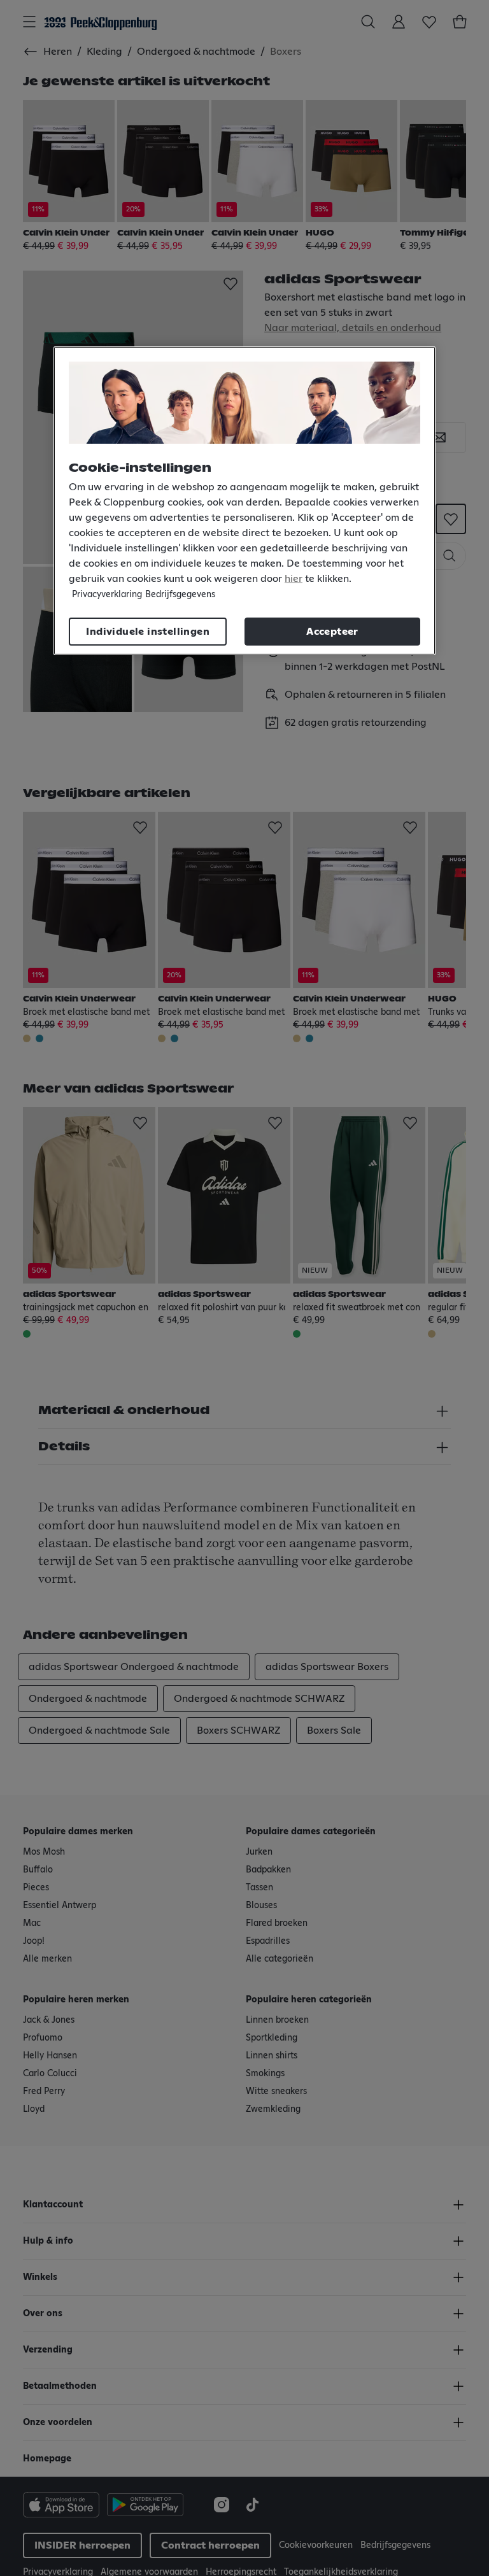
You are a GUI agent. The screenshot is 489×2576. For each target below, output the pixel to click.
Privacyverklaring (107, 595)
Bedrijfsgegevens (180, 595)
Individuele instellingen (148, 632)
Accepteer (332, 632)
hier (294, 579)
